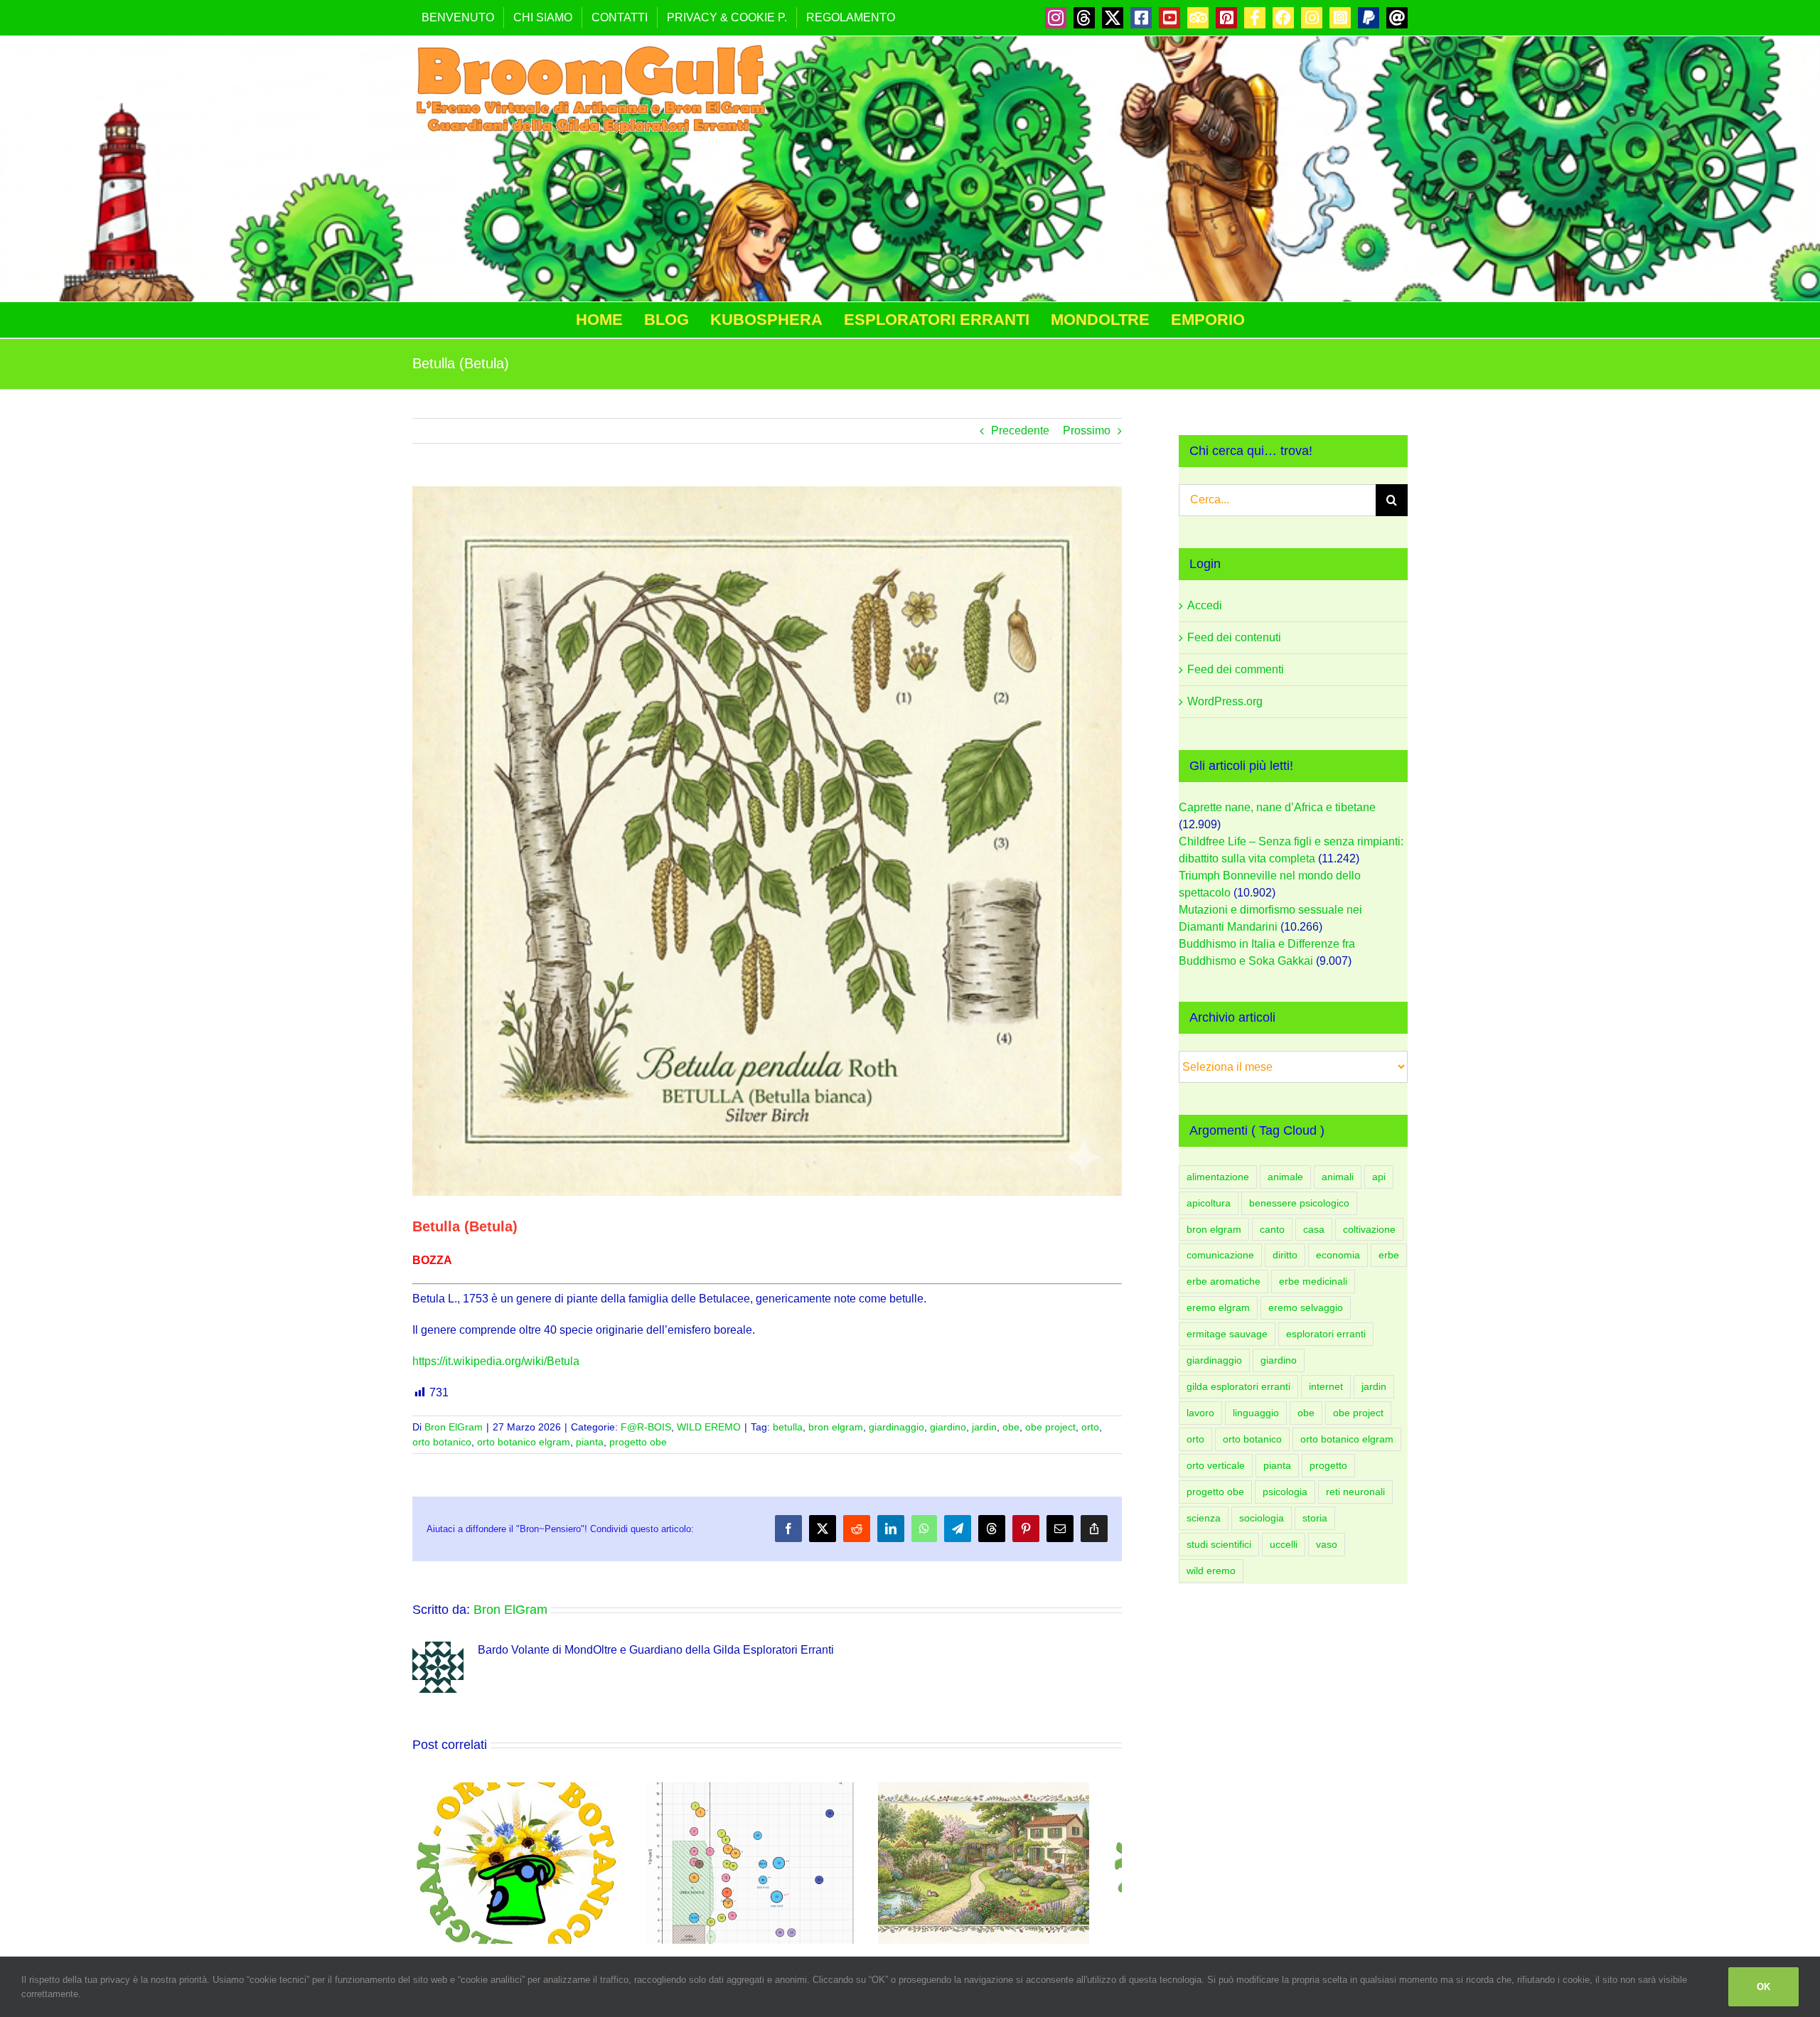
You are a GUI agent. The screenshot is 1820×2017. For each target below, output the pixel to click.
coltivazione (1369, 1229)
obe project (1050, 1427)
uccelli (1284, 1544)
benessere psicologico (1299, 1203)
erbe (1389, 1255)
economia (1338, 1255)
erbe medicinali (1313, 1281)
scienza (1204, 1518)
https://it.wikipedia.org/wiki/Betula (496, 1361)
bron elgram (836, 1427)
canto (1272, 1229)
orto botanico (442, 1442)
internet (1326, 1386)
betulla (788, 1427)
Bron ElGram (454, 1427)
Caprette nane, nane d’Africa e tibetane (1277, 807)
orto (1090, 1427)
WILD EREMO (709, 1427)
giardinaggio (896, 1427)
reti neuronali (1355, 1492)
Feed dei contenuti (1234, 637)
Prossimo (1087, 430)
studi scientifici (1219, 1544)
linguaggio (1256, 1413)
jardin (984, 1427)
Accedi (1205, 605)
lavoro (1200, 1413)
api (1379, 1177)
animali (1338, 1177)
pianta (590, 1442)
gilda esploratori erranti (1238, 1386)
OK (1763, 1987)
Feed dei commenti (1236, 669)
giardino (948, 1427)
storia (1315, 1518)
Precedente (1020, 430)
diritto (1285, 1255)
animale (1285, 1177)
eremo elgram (1218, 1307)
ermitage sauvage (1227, 1334)
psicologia (1285, 1492)
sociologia (1262, 1518)
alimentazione (1218, 1177)
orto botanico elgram (524, 1442)
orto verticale (1216, 1465)
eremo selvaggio (1306, 1307)
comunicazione (1220, 1255)
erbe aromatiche (1224, 1281)
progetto (1328, 1465)
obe (1011, 1427)
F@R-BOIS (646, 1427)
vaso (1327, 1544)
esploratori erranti (1326, 1334)
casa (1314, 1229)
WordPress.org (1225, 701)
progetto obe (638, 1442)
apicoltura (1209, 1203)
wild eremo (1211, 1571)
